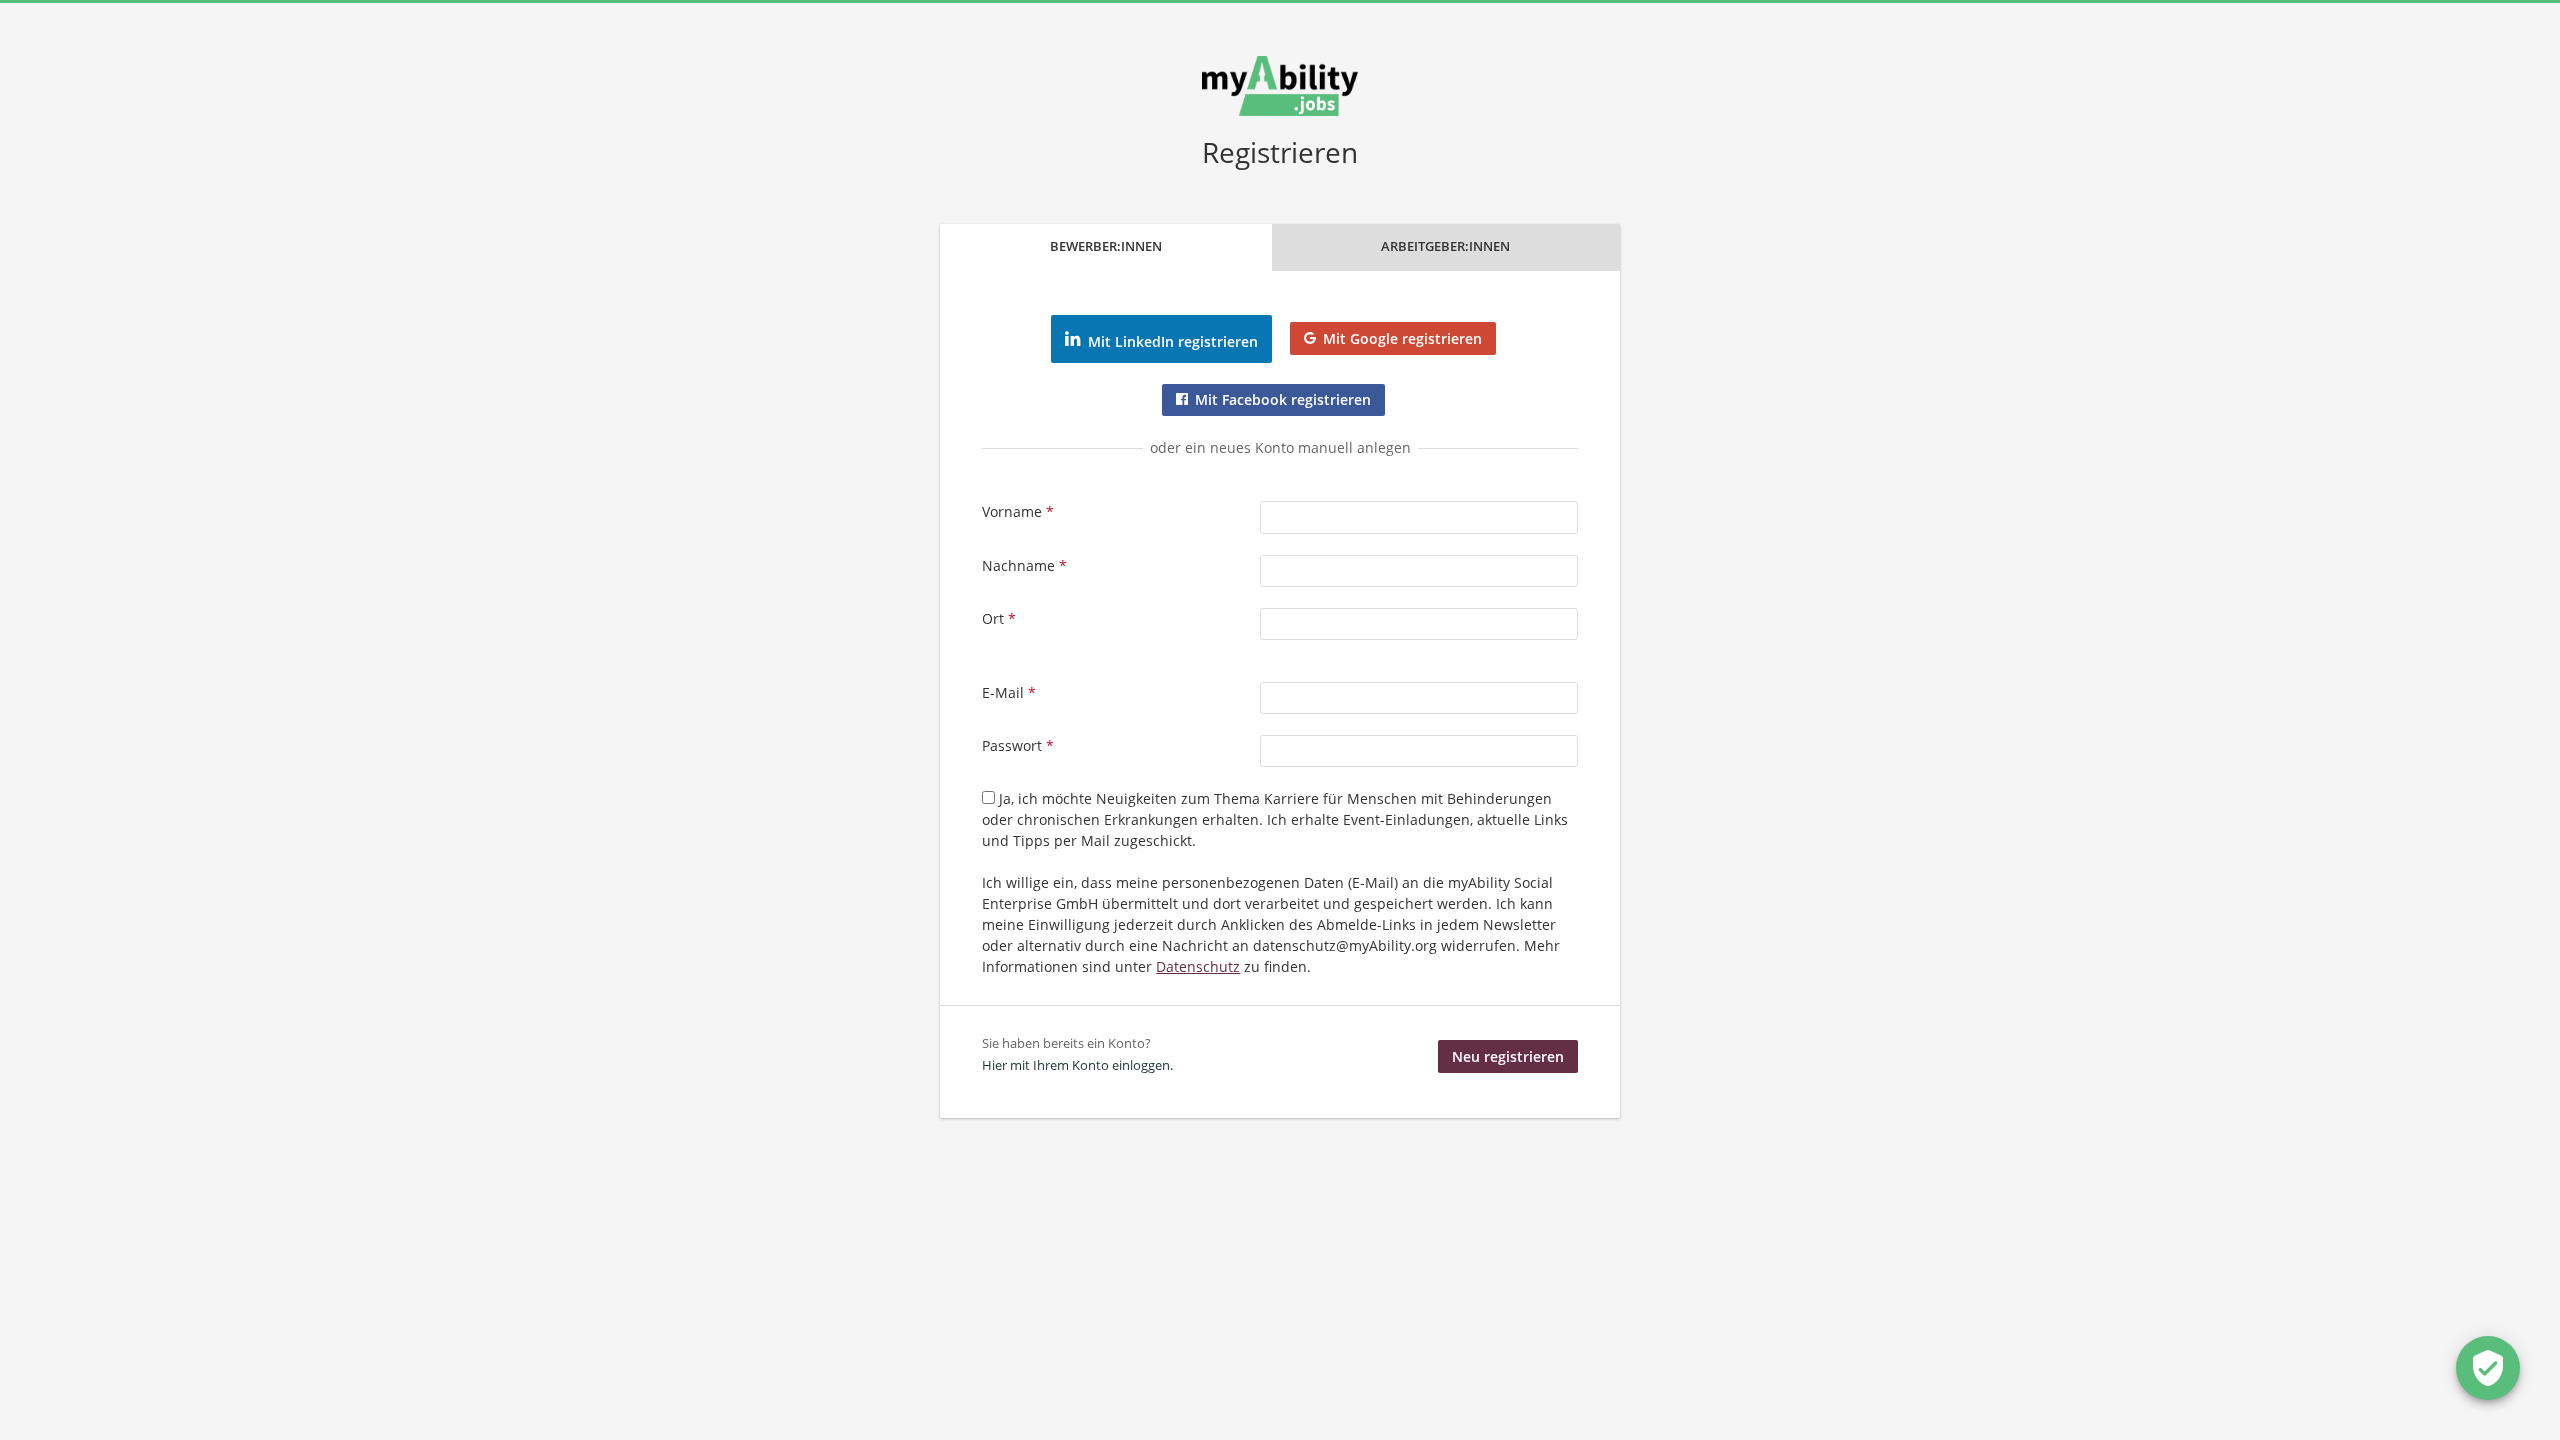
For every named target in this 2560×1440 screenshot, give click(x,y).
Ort (999, 618)
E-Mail (1009, 692)
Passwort (1018, 745)
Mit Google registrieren (1402, 338)
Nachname (1024, 565)
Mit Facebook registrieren (1283, 399)
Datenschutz (1198, 966)
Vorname (1018, 511)
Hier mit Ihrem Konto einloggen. (1077, 1065)
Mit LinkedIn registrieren (1173, 341)
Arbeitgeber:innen (1445, 246)
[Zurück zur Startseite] (1280, 86)
